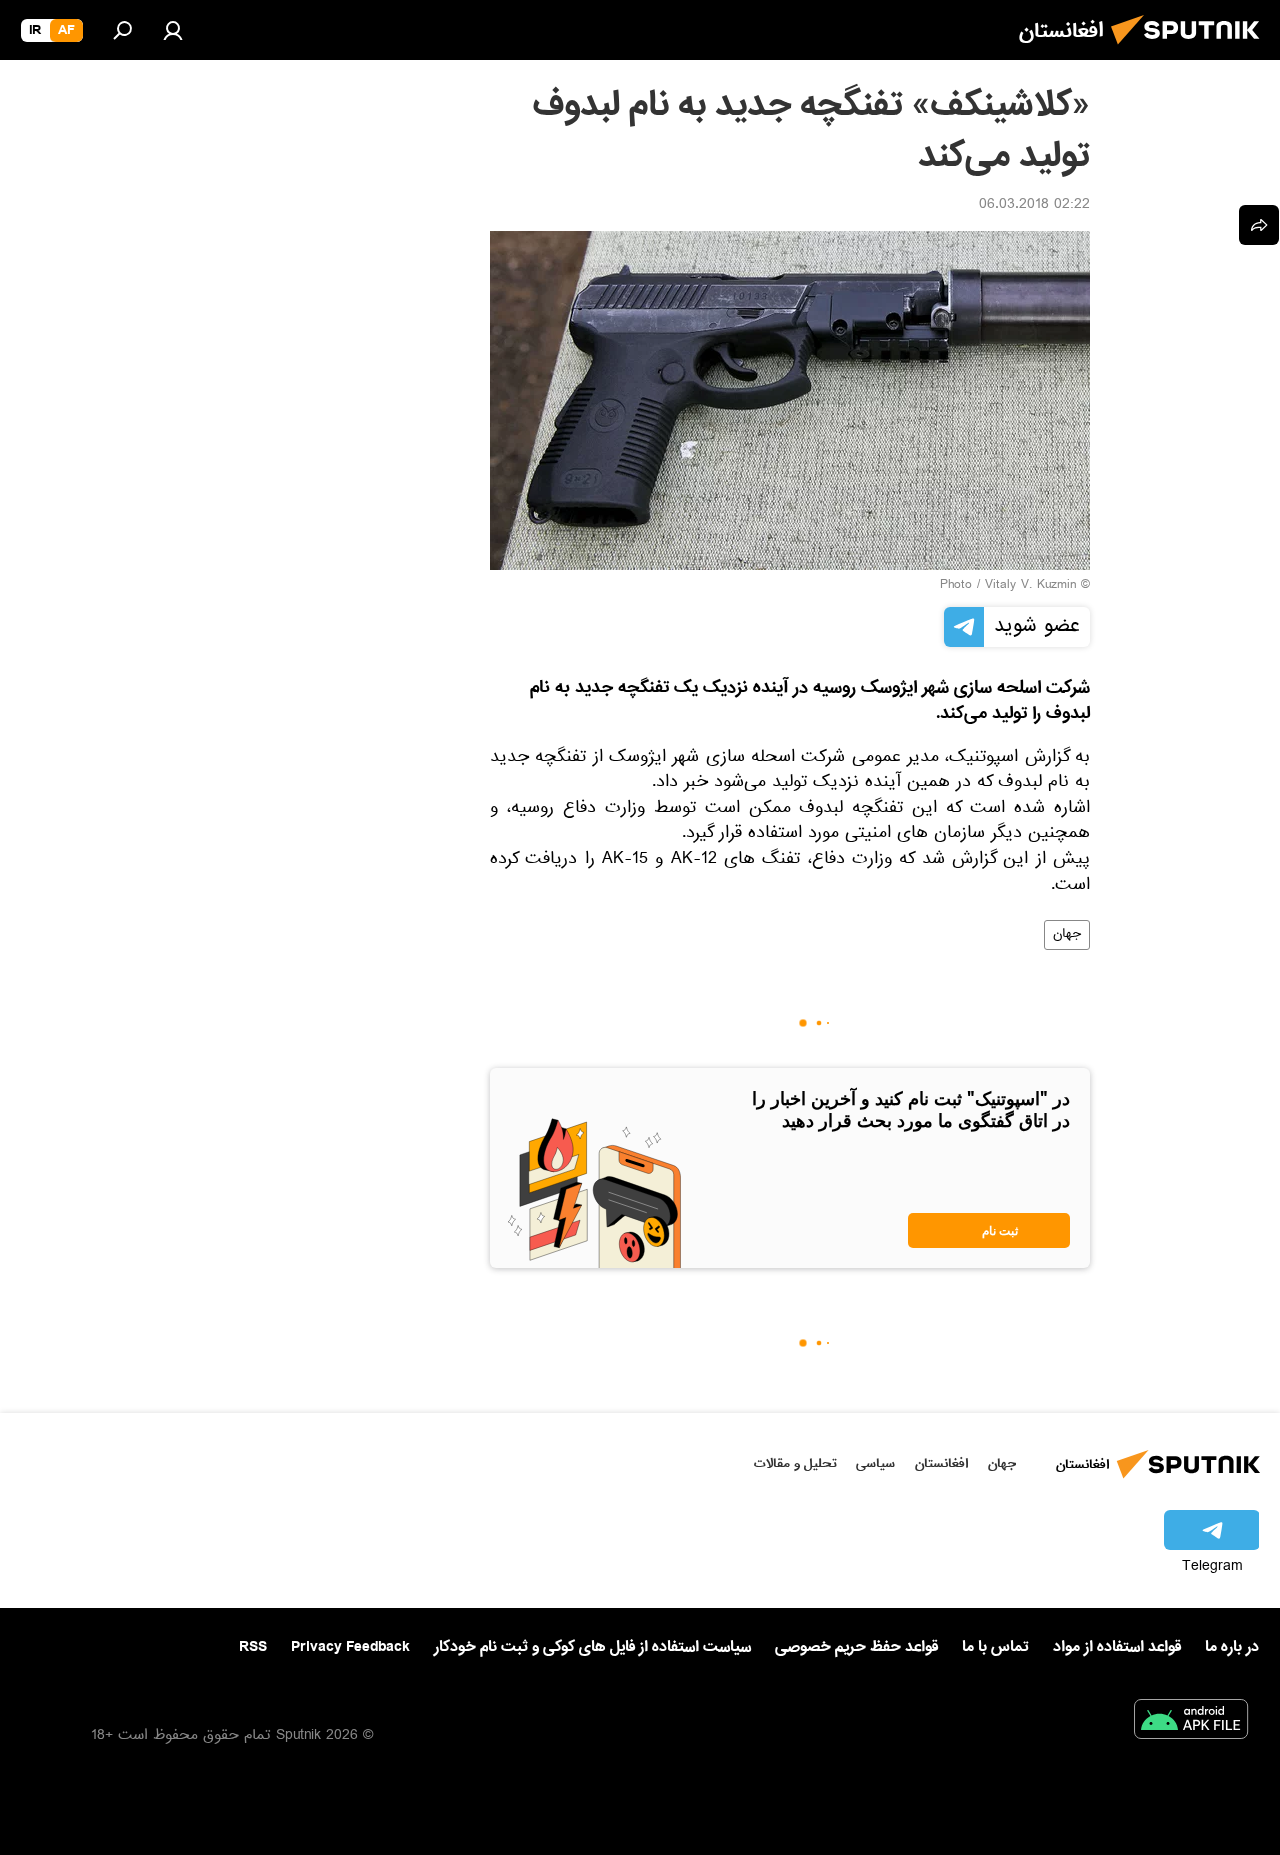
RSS (253, 1647)
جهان (1067, 935)
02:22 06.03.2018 (1034, 206)
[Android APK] (1191, 1723)
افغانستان (941, 1463)
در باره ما (1232, 1647)
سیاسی (875, 1463)
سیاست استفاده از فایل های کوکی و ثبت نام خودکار (592, 1647)
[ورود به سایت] (173, 30)
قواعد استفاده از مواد (1117, 1647)
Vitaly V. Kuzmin (1030, 586)
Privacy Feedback (350, 1647)
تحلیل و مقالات (795, 1463)
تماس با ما (995, 1647)
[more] (1259, 225)
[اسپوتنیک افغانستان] (1191, 50)
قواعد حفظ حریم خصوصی (856, 1647)
